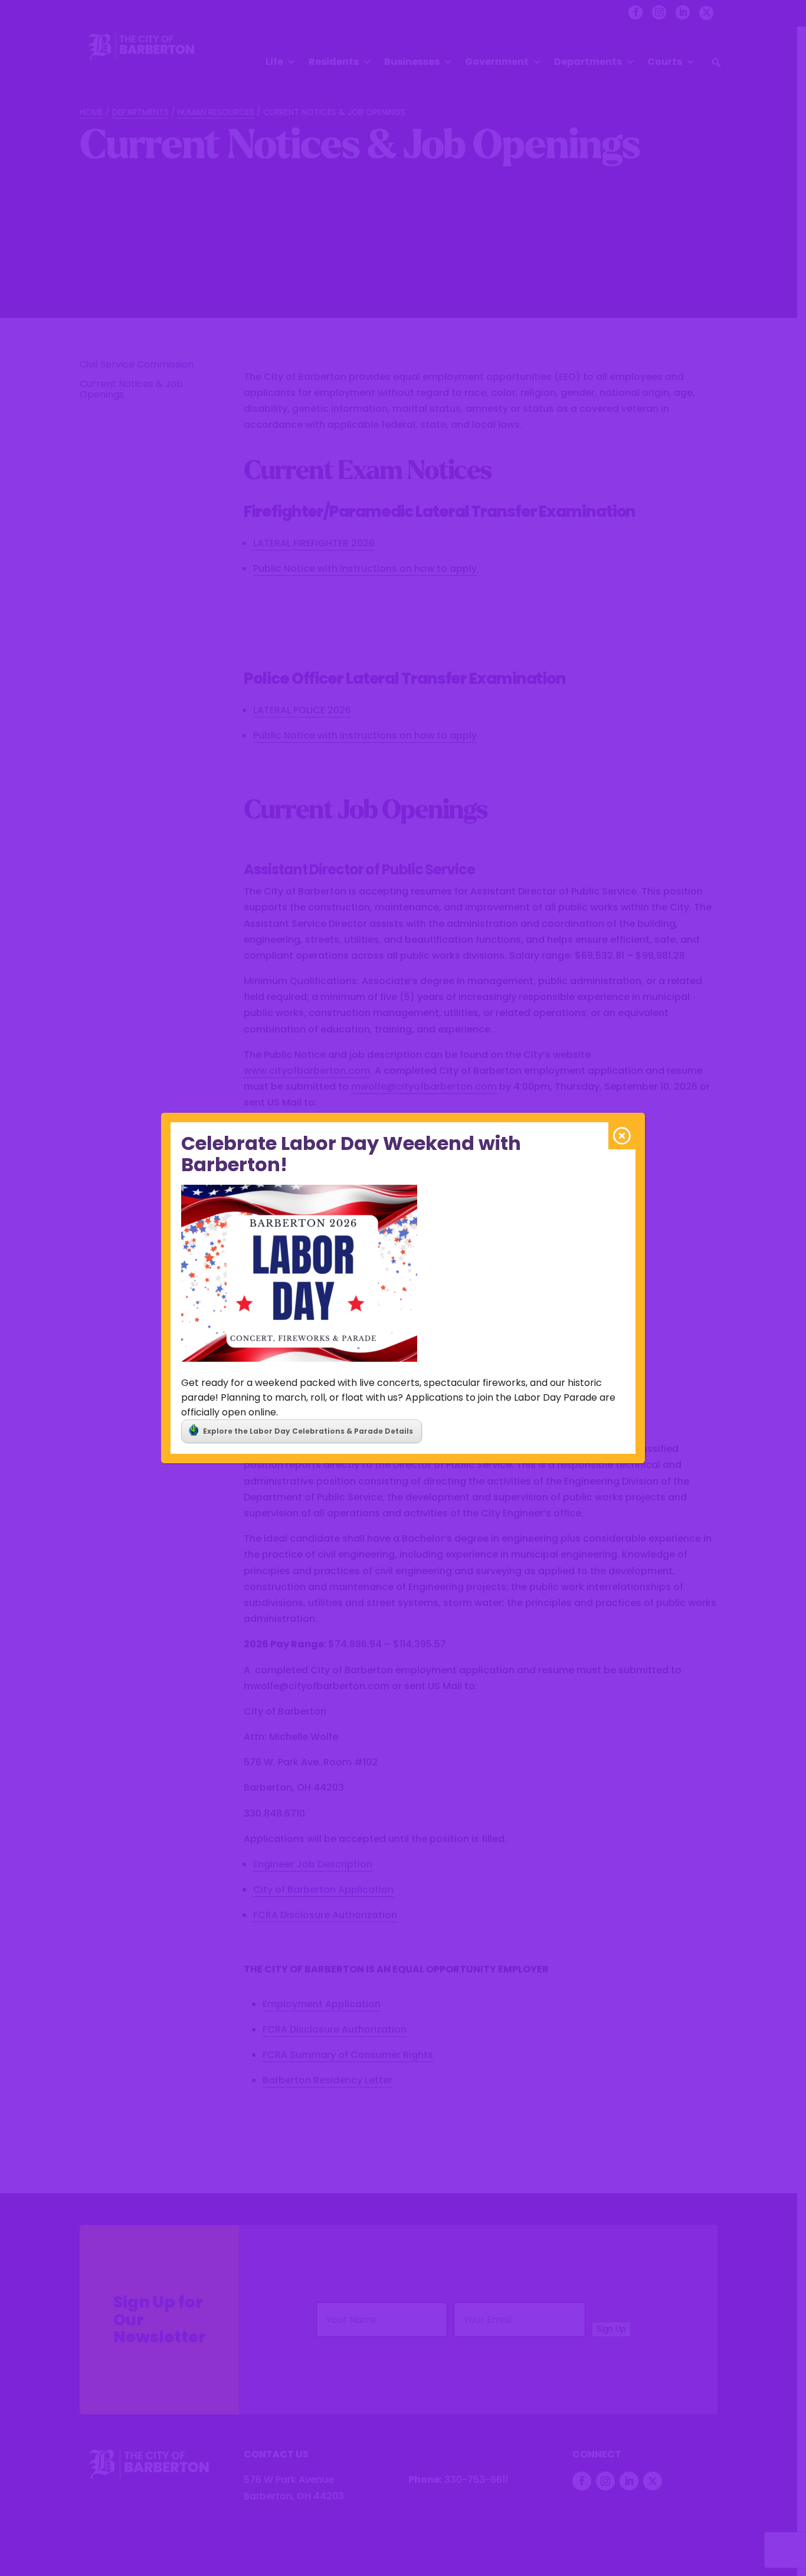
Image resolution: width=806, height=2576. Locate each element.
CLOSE (622, 1136)
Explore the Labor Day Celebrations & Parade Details (308, 1431)
